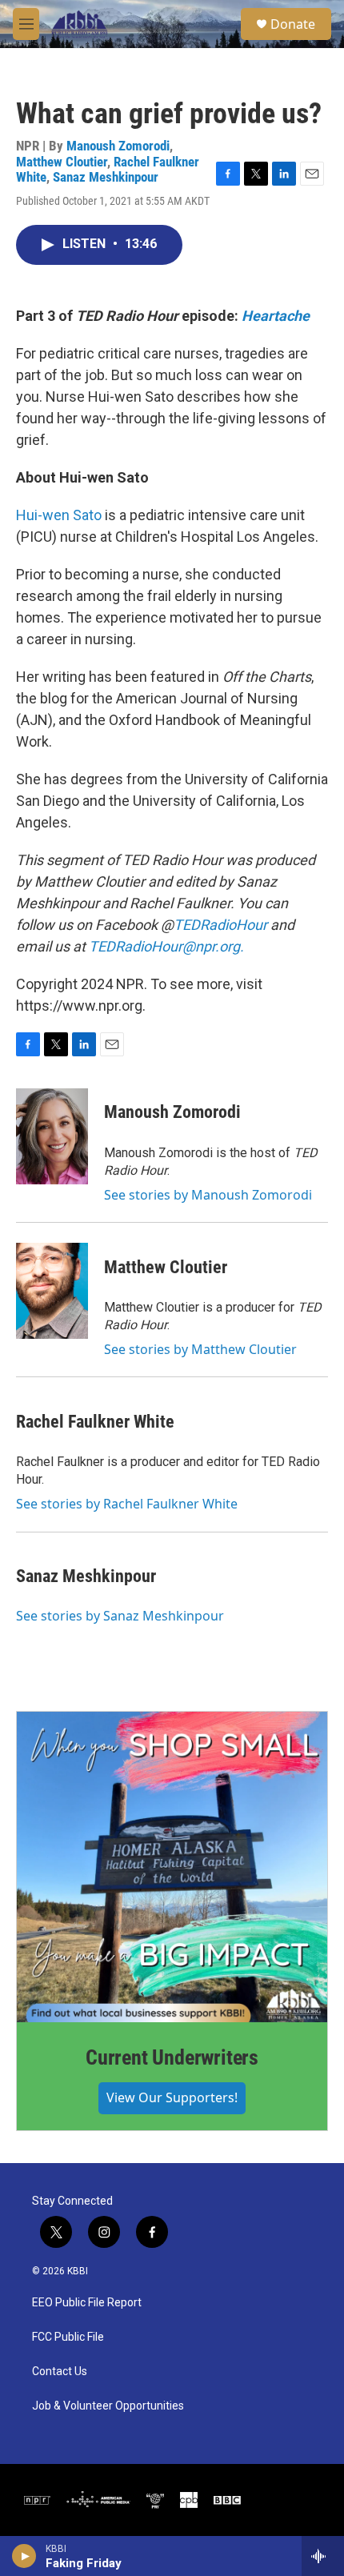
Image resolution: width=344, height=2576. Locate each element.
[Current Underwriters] (172, 1867)
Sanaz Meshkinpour (106, 177)
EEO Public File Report (87, 2303)
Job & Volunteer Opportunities (108, 2406)
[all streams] (323, 2556)
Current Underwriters (172, 2057)
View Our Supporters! (172, 2097)
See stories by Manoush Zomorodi (208, 1195)
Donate (293, 24)
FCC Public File (68, 2337)
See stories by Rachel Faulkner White (127, 1504)
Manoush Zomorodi (118, 146)
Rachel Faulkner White (95, 1422)
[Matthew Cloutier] (52, 1291)
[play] (24, 2556)
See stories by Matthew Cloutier (200, 1349)
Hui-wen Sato (59, 515)
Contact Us (60, 2372)
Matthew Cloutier (62, 162)
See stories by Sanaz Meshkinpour (120, 1616)
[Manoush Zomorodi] (52, 1136)
